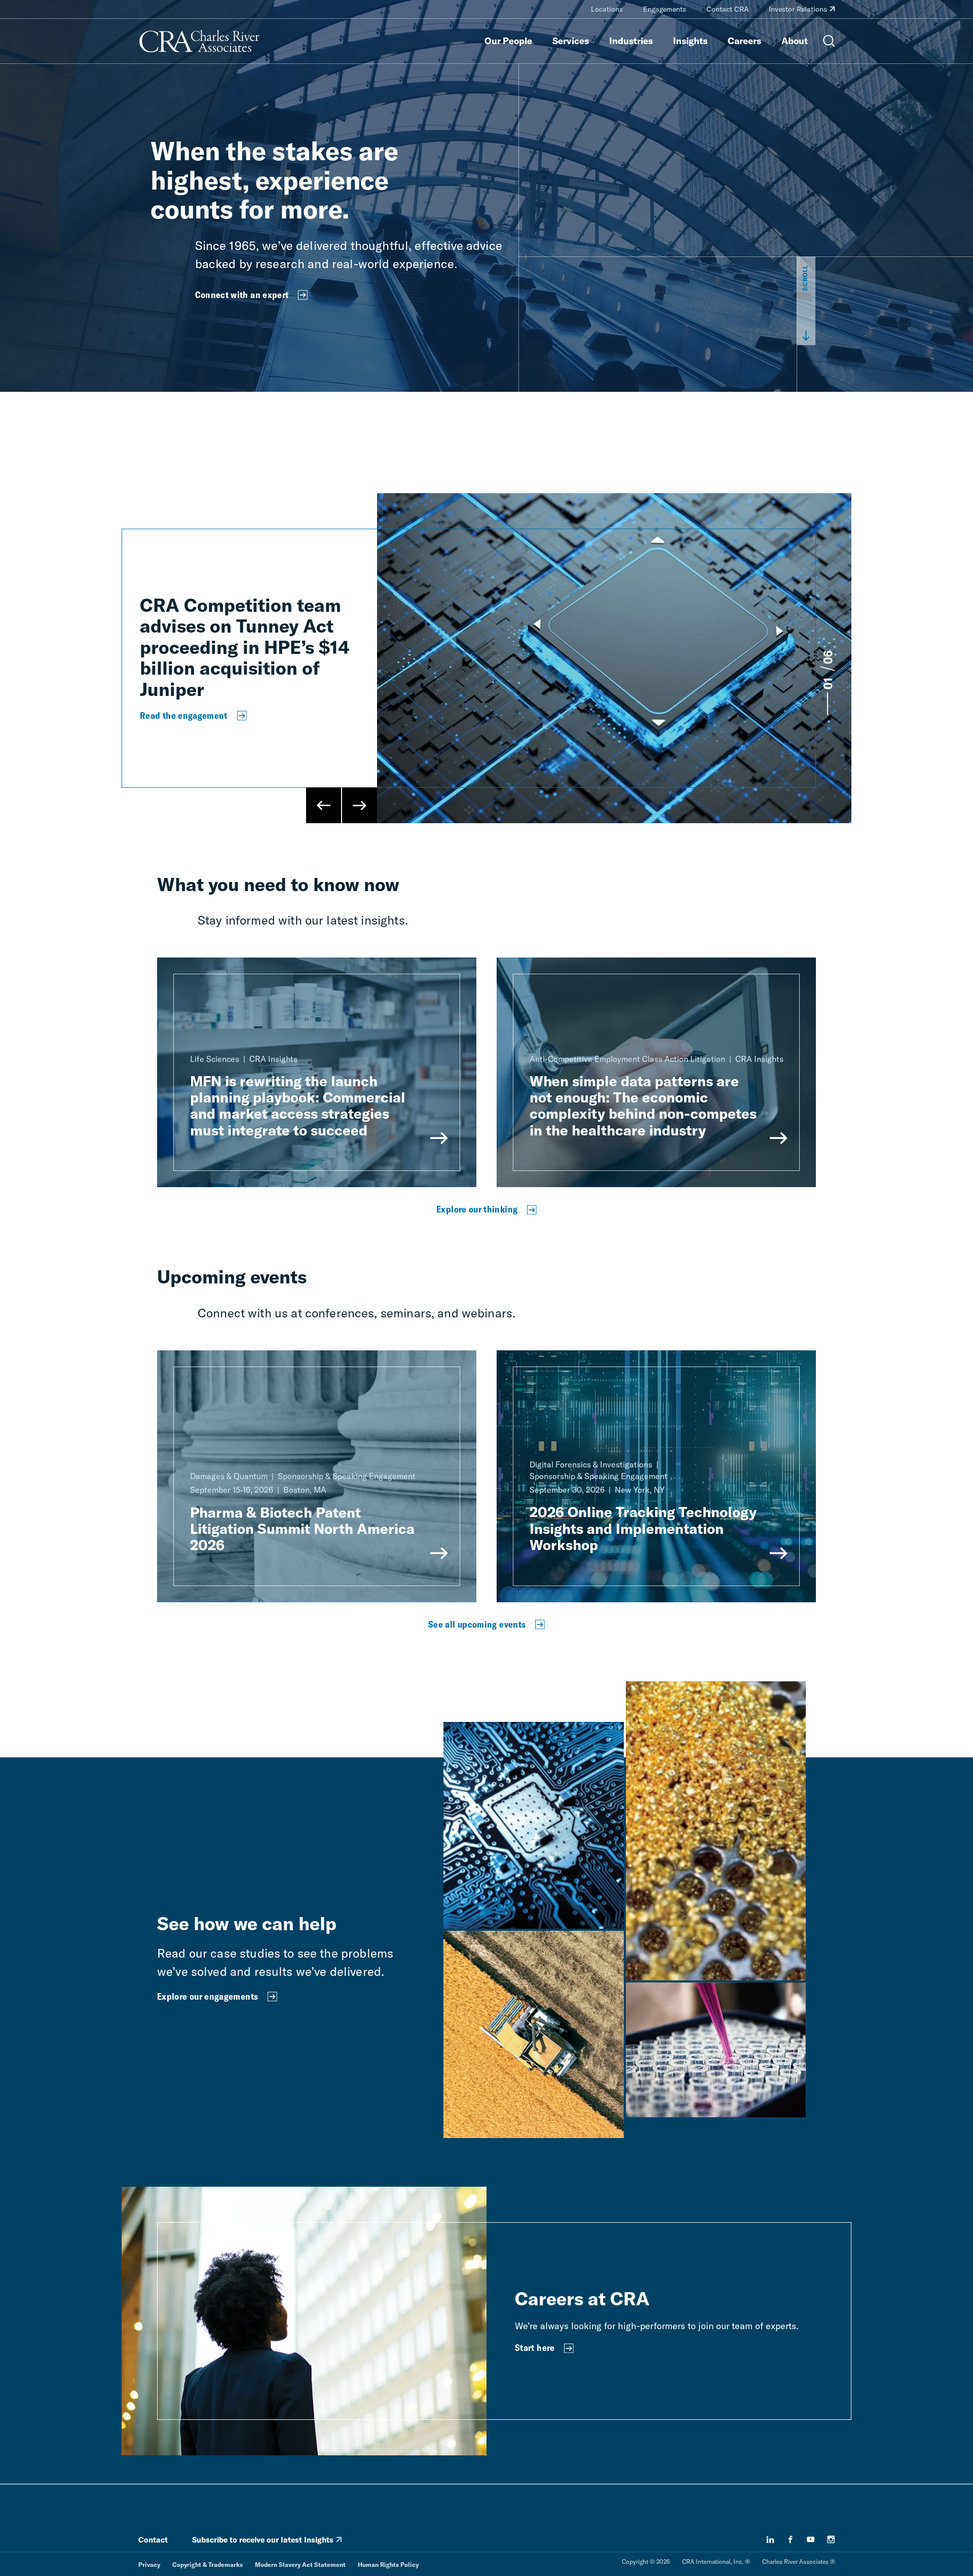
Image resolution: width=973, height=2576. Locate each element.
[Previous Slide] (324, 805)
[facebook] (791, 2540)
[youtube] (811, 2540)
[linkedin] (770, 2540)
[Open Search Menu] (829, 41)
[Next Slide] (359, 805)
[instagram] (831, 2540)
